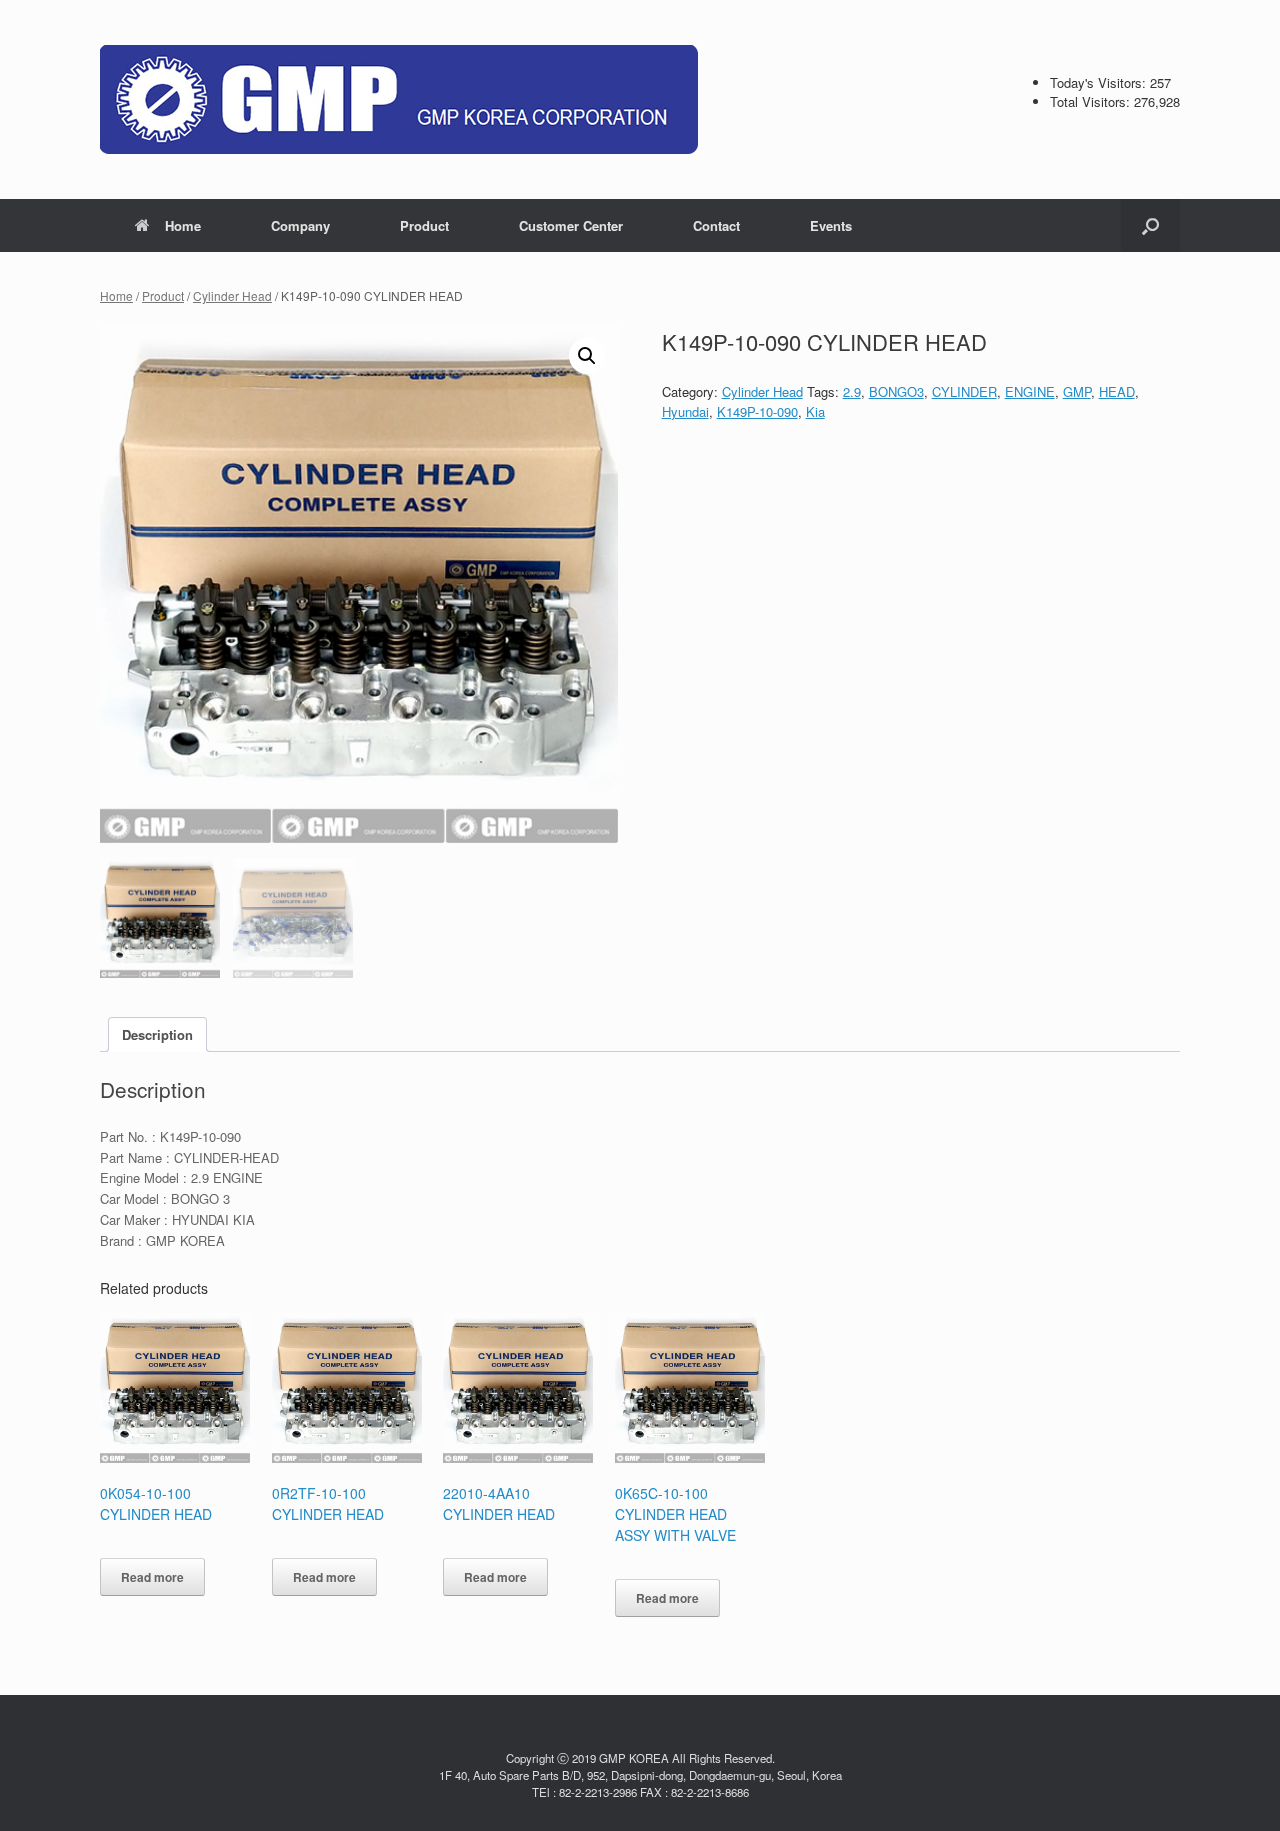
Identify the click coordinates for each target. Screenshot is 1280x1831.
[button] (1150, 225)
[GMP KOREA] (399, 99)
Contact (716, 225)
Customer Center (571, 225)
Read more (152, 1577)
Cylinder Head (232, 295)
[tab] (157, 1034)
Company (300, 225)
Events (831, 225)
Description (157, 1034)
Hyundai (685, 411)
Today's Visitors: (1100, 82)
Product (424, 225)
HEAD (1117, 391)
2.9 (852, 391)
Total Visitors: (1092, 101)
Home (183, 225)
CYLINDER (964, 391)
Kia (815, 411)
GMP (1077, 391)
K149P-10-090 (757, 411)
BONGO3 (896, 391)
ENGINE (1030, 391)
